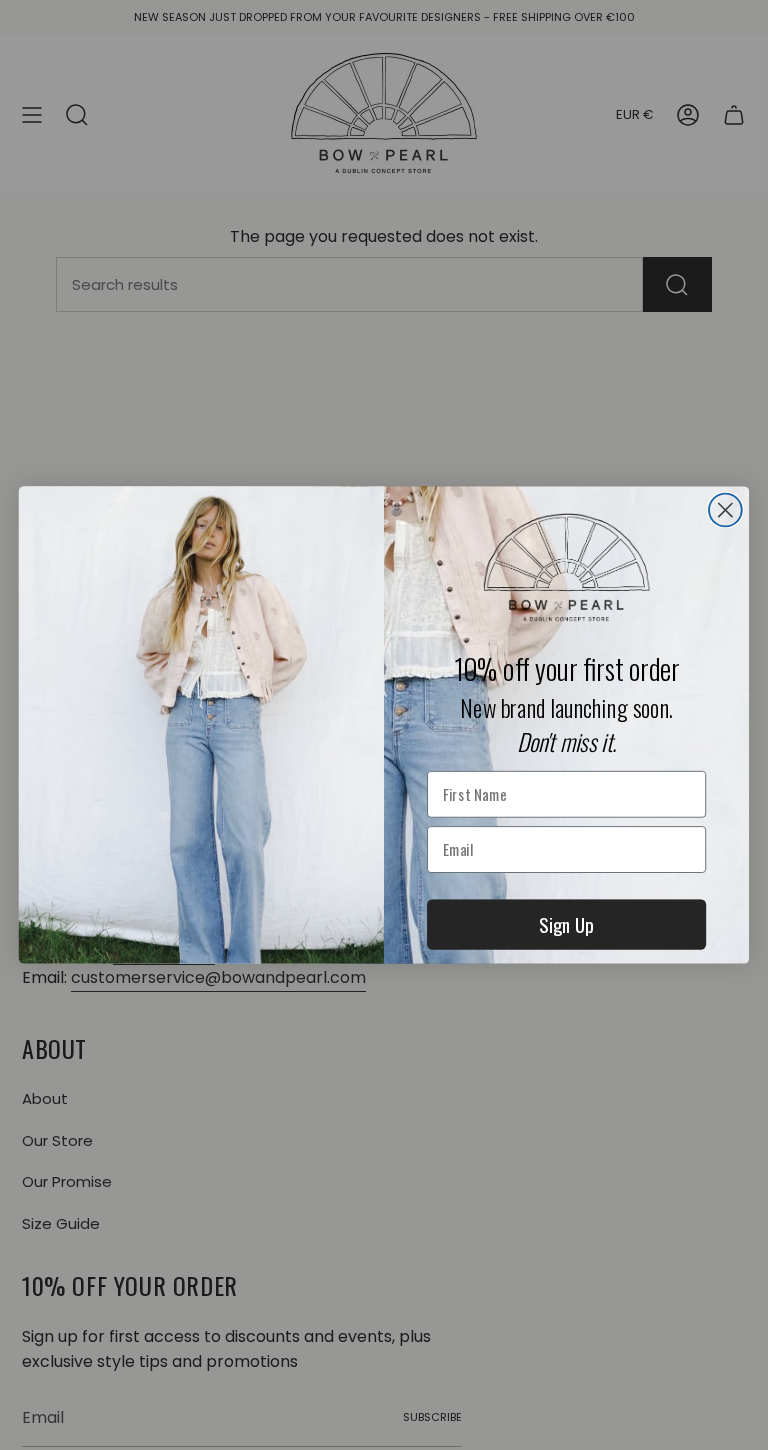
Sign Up (566, 924)
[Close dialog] (725, 510)
